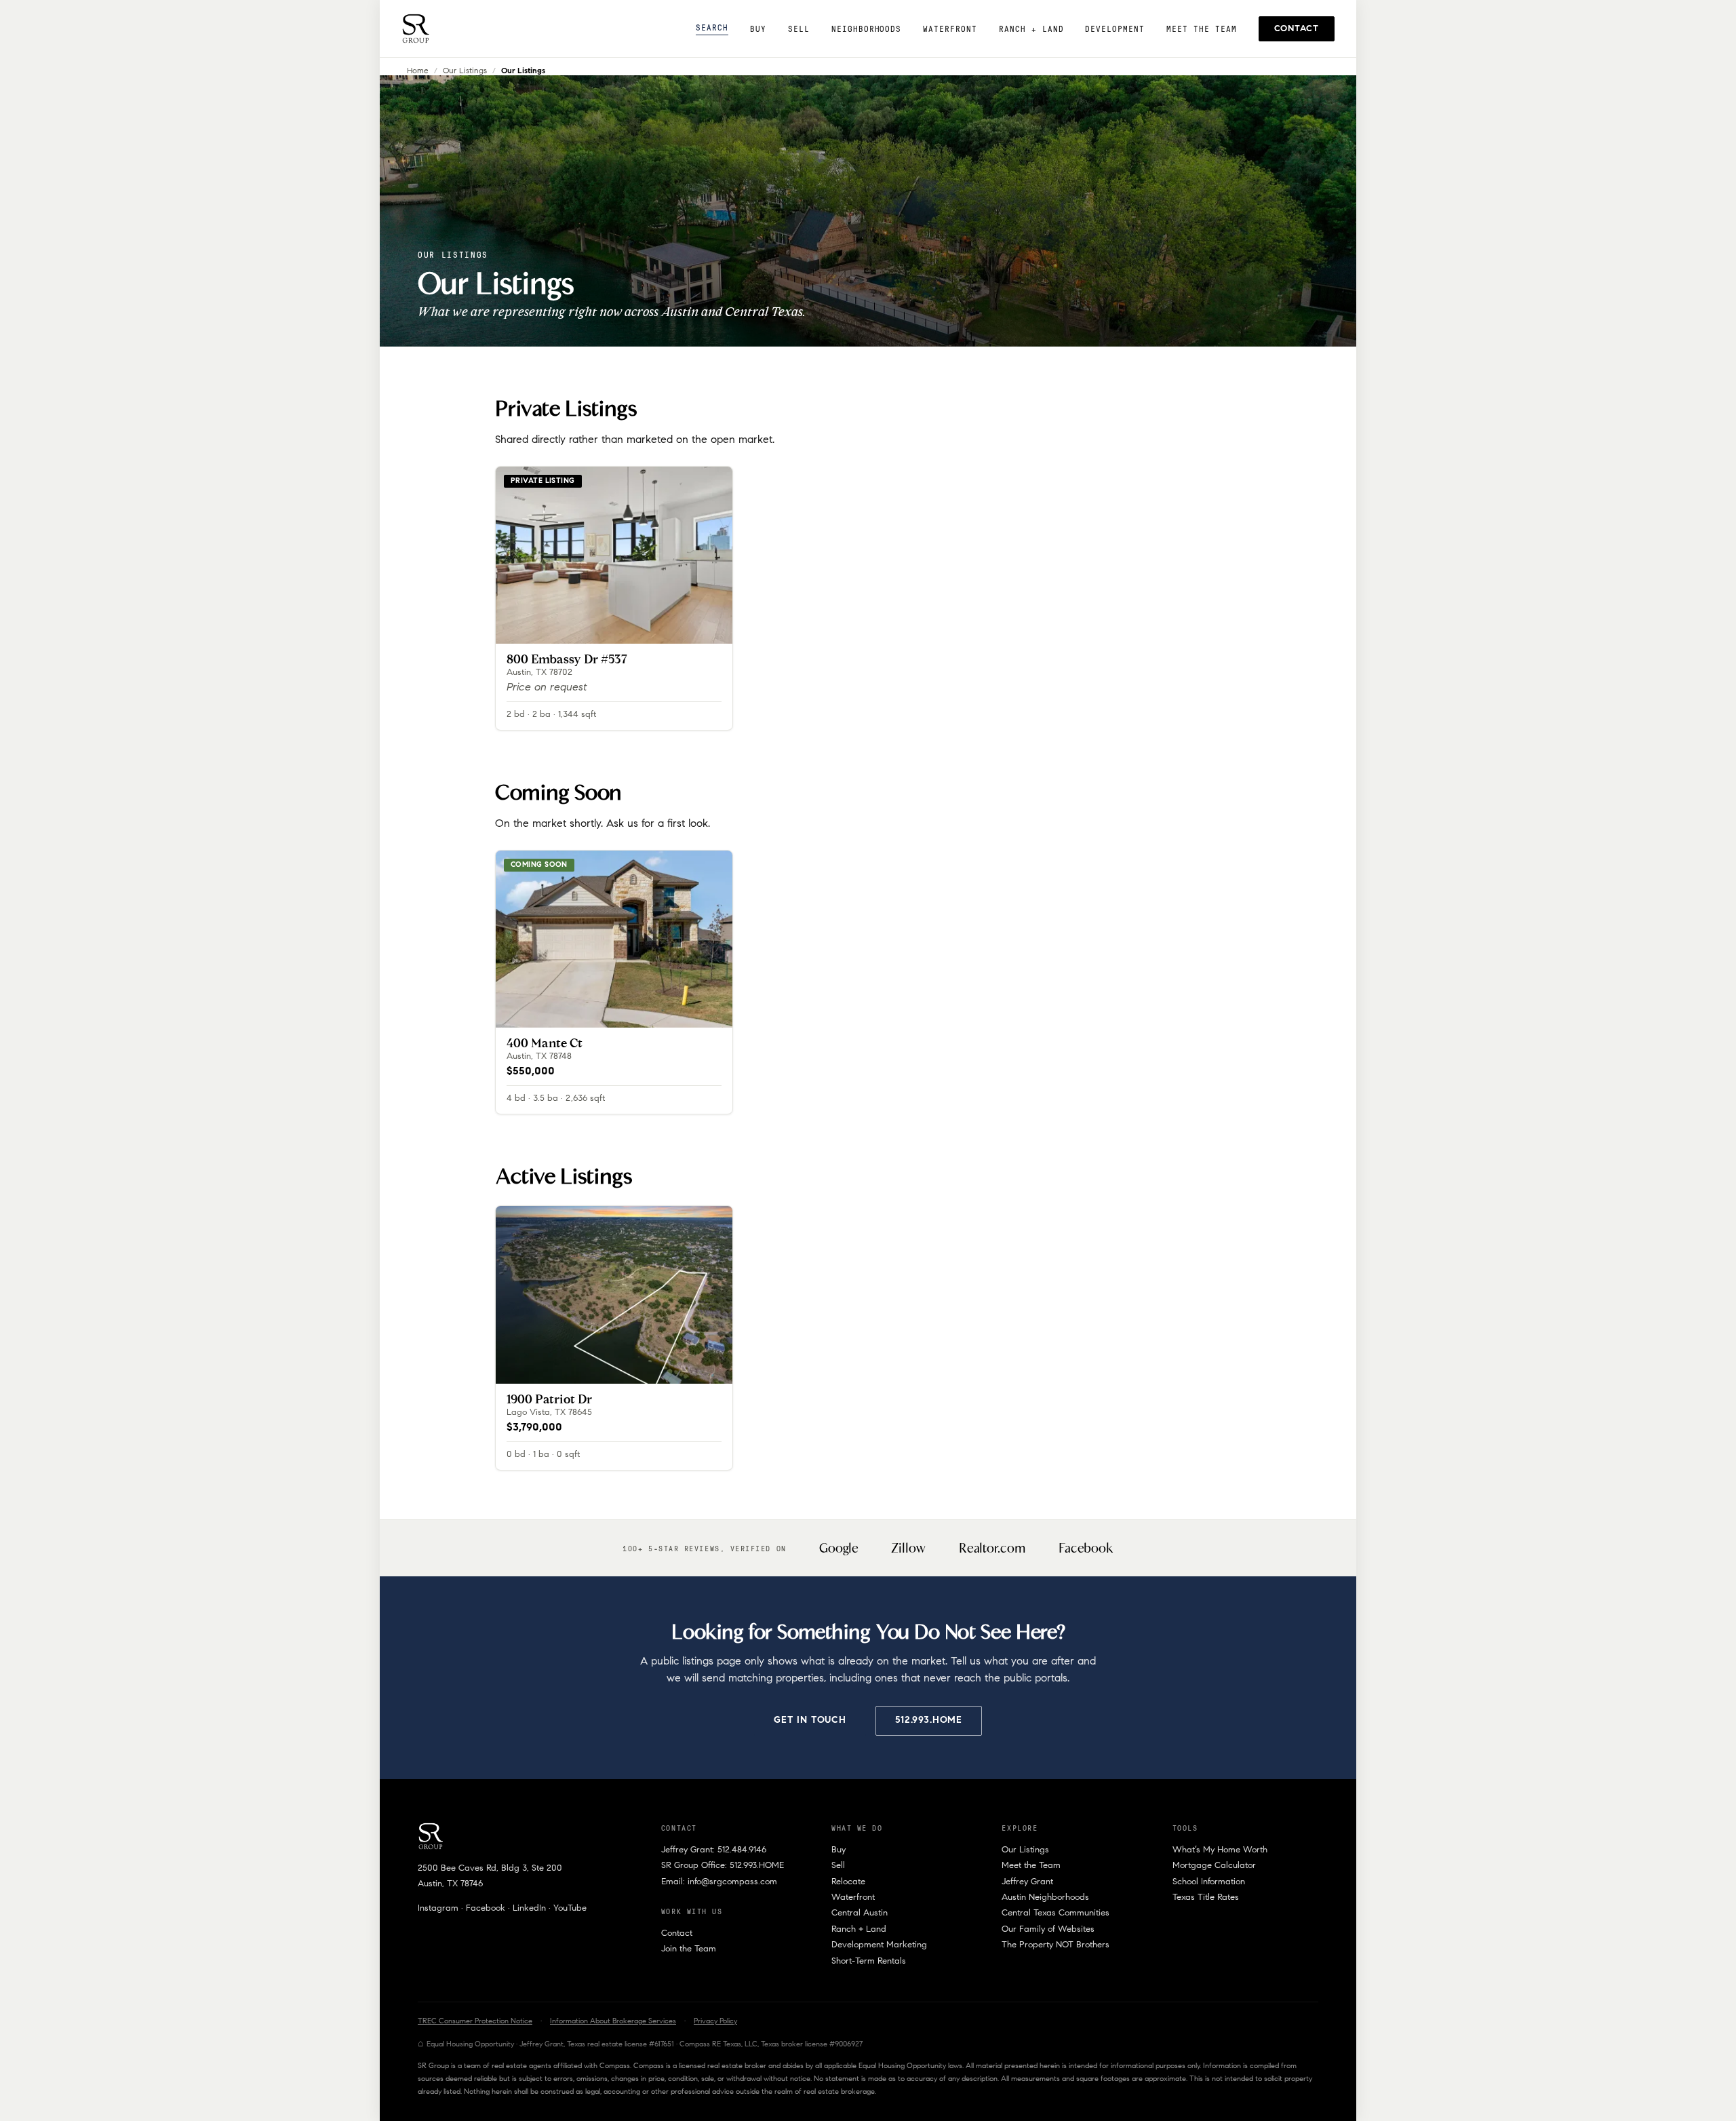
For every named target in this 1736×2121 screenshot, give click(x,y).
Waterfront (950, 29)
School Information (1209, 1882)
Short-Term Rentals (869, 1961)
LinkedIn (529, 1908)
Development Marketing (879, 1945)
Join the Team (689, 1949)
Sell (799, 29)
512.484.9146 (742, 1850)
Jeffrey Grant (1027, 1882)
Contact (1297, 29)
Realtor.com (992, 1548)
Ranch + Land (1031, 29)
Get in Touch (810, 1721)
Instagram (438, 1908)
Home (418, 71)
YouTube (570, 1908)
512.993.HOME (929, 1721)
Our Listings (465, 71)
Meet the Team (1201, 29)
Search (712, 27)
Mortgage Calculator (1214, 1866)
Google (839, 1548)
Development (1115, 29)
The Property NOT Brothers (1056, 1945)
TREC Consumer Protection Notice (475, 2022)
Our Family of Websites (1048, 1929)
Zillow (909, 1548)
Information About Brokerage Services (613, 2022)
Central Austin (860, 1913)
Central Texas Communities (1056, 1913)
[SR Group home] (416, 28)
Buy (758, 29)
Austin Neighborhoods (1045, 1898)
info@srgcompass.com (732, 1882)
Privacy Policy (715, 2022)
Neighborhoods (866, 29)
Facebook (1086, 1548)
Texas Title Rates (1206, 1898)
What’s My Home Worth (1220, 1850)
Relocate (848, 1882)
